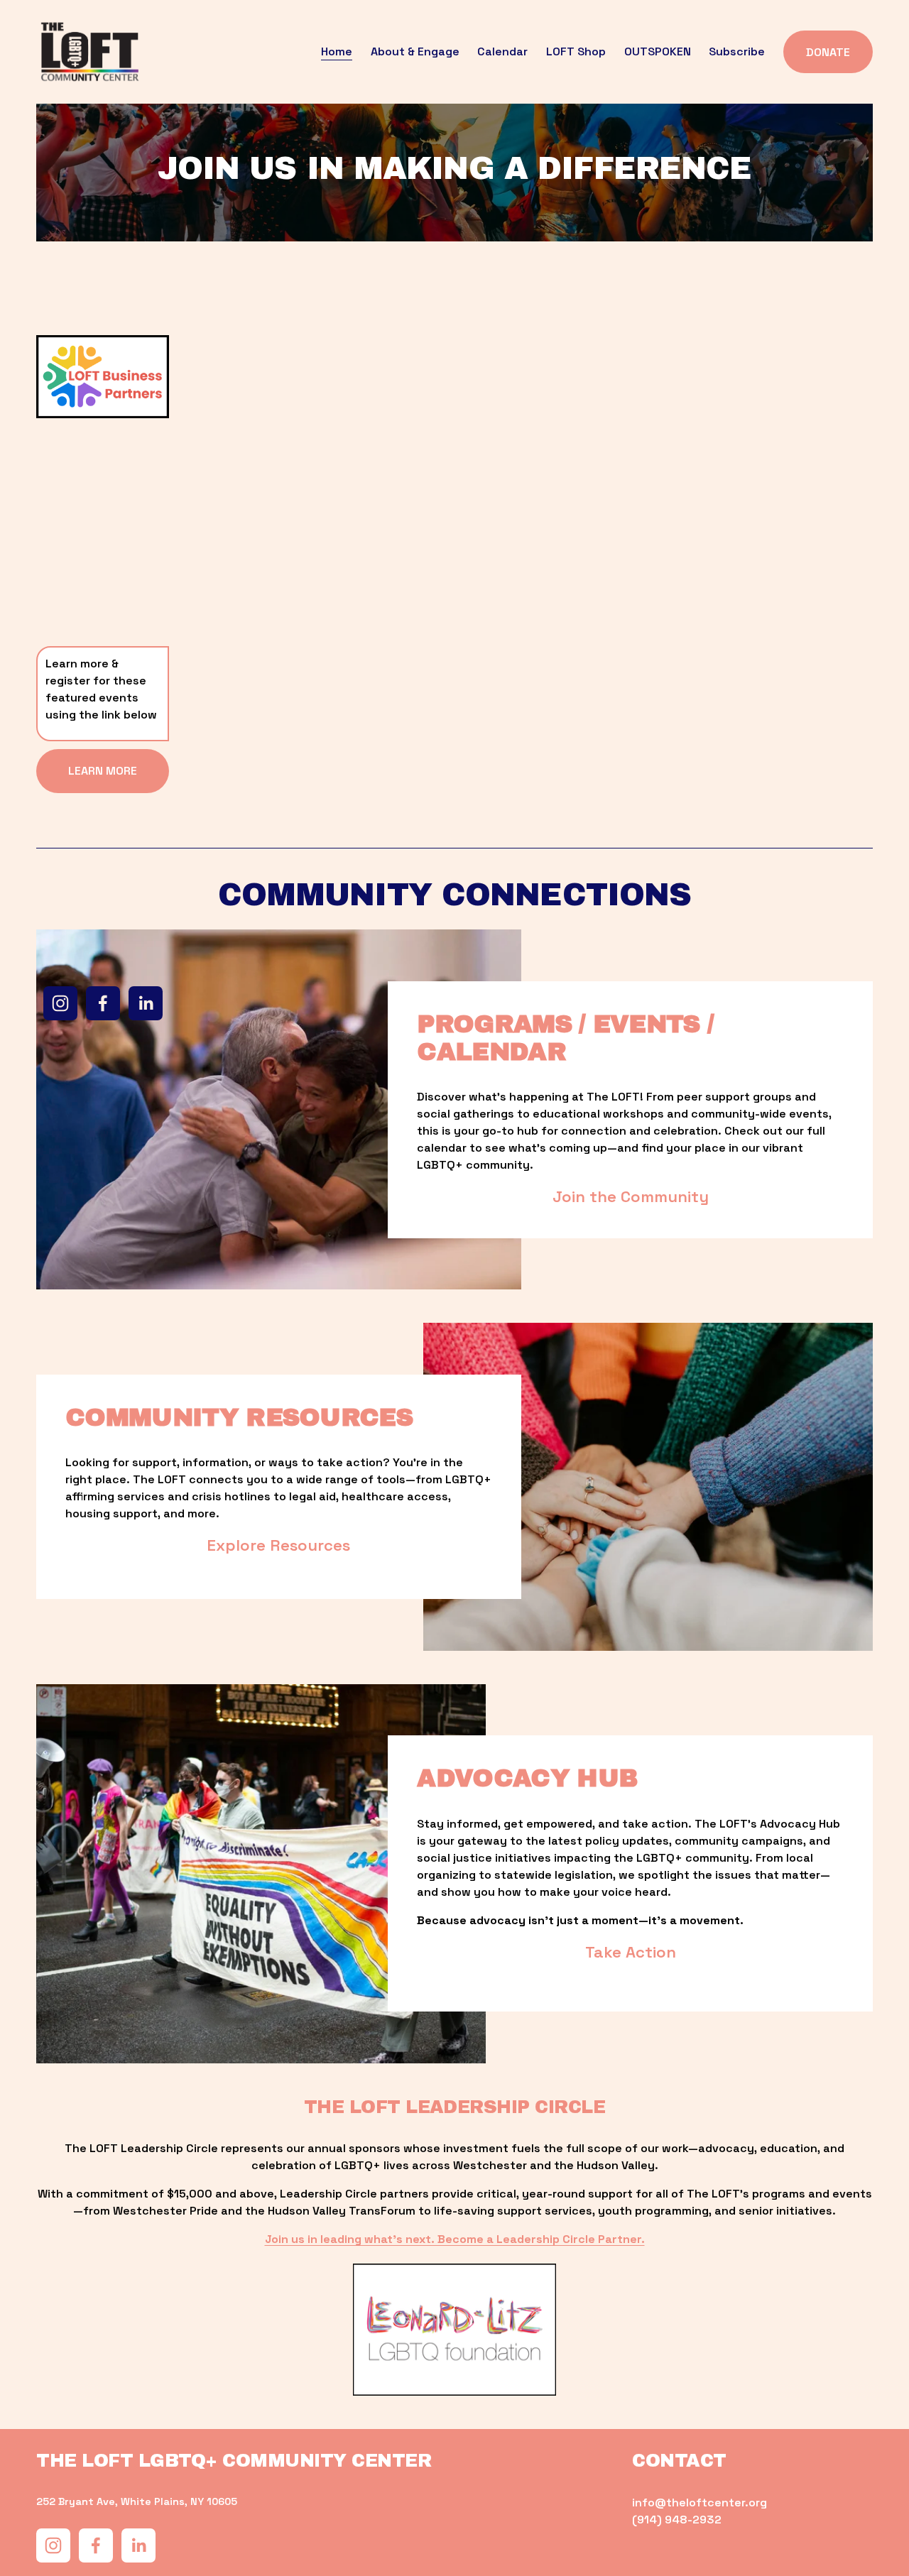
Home (337, 51)
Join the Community (631, 1196)
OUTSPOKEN (658, 51)
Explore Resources (278, 1545)
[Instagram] (60, 1003)
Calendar (502, 51)
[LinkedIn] (146, 1003)
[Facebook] (103, 1003)
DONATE (828, 52)
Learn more (103, 771)
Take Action (631, 1952)
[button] (264, 445)
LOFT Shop (576, 51)
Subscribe (737, 51)
